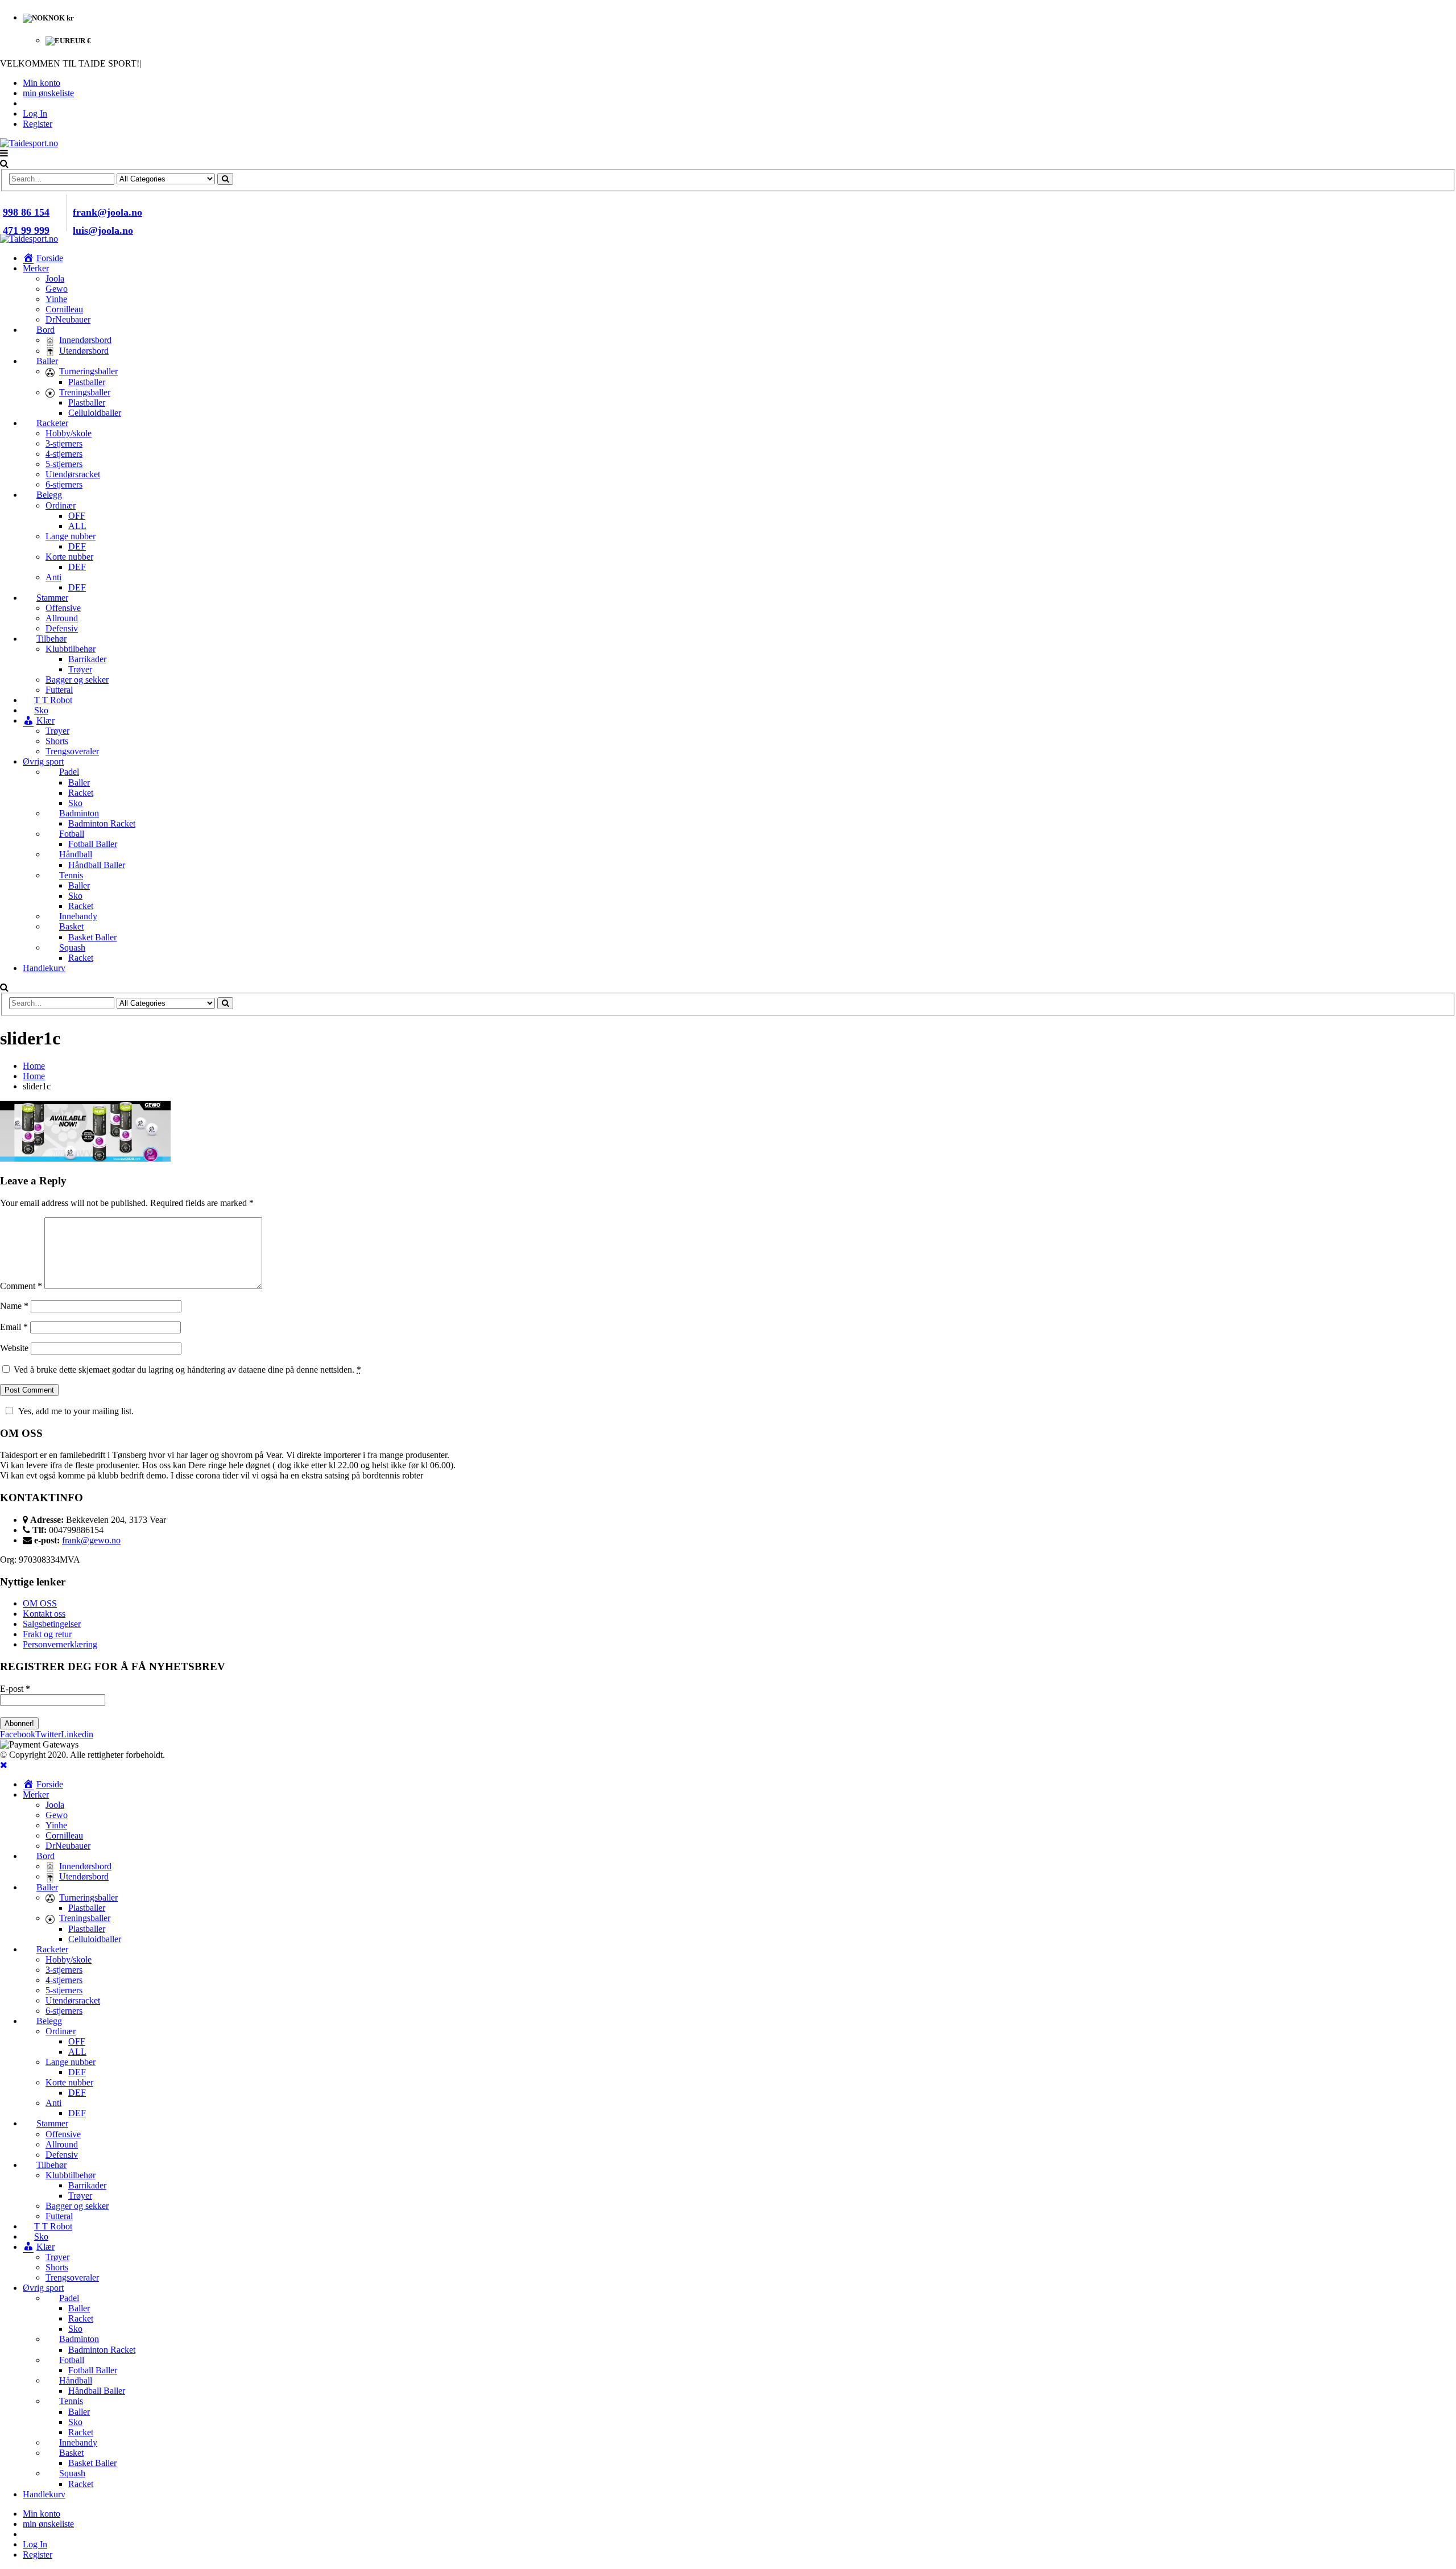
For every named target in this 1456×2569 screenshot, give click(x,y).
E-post (15, 1689)
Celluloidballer (95, 413)
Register (38, 124)
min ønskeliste (48, 93)
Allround (62, 618)
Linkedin (77, 1734)
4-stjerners (64, 454)
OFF (77, 516)
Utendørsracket (73, 474)
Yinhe (56, 299)
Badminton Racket (102, 823)
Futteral (59, 690)
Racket (81, 793)
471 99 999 (26, 230)
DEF (77, 546)
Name (14, 1306)
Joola (55, 278)
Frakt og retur (47, 1634)
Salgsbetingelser (52, 1624)
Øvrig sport (43, 761)
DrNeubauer (68, 319)
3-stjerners (64, 443)
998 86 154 (26, 212)
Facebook (18, 1734)
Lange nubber (71, 536)
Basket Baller (92, 937)
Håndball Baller (97, 865)
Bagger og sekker (77, 680)
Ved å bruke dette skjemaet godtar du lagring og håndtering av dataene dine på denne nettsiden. (187, 1370)
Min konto (42, 83)
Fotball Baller (93, 844)
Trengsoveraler (72, 751)
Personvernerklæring (60, 1644)
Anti (53, 577)
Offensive (63, 608)
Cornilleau (64, 309)
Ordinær (61, 505)
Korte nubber (69, 557)
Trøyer (80, 669)
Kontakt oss (44, 1614)
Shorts (57, 741)
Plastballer (87, 382)
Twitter (48, 1734)
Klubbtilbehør (71, 649)
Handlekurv (44, 968)
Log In (35, 113)
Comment (21, 1286)
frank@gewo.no (91, 1540)
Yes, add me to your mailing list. (76, 1411)
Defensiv (62, 628)
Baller (79, 782)
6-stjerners (64, 484)
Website (14, 1348)
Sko (75, 803)
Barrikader (87, 659)
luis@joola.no (103, 230)
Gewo (57, 289)
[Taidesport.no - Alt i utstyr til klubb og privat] (29, 143)
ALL (77, 526)
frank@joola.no (107, 212)
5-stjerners (64, 464)
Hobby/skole (69, 433)
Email (14, 1327)
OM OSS (40, 1603)
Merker (36, 268)
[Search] (225, 179)
